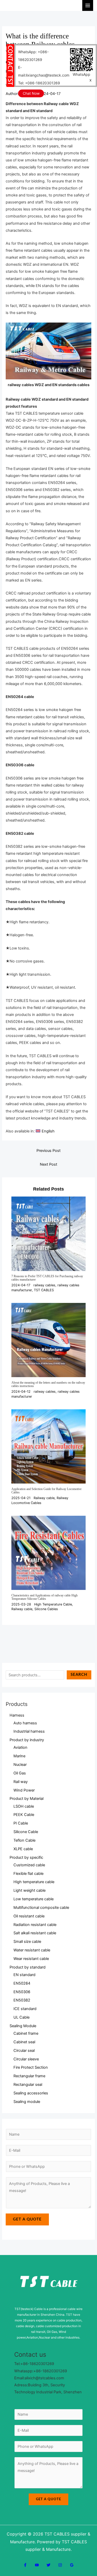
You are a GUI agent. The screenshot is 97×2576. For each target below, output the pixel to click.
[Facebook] (25, 2565)
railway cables (44, 1285)
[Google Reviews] (72, 2565)
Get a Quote (27, 2219)
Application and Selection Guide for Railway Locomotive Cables (46, 1491)
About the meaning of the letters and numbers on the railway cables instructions (48, 1384)
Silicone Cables (46, 1609)
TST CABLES (44, 1290)
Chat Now (31, 93)
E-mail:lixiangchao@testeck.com (44, 71)
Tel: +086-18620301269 (39, 83)
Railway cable (44, 1498)
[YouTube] (37, 2565)
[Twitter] (48, 2565)
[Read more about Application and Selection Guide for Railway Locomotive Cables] (48, 1446)
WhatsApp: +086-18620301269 (33, 56)
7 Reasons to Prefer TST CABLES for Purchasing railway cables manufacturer (47, 1278)
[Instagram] (60, 2565)
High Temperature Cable (53, 1604)
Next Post (48, 1164)
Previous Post (48, 1151)
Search (79, 1675)
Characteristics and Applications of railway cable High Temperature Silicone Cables (44, 1597)
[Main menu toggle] (88, 5)
